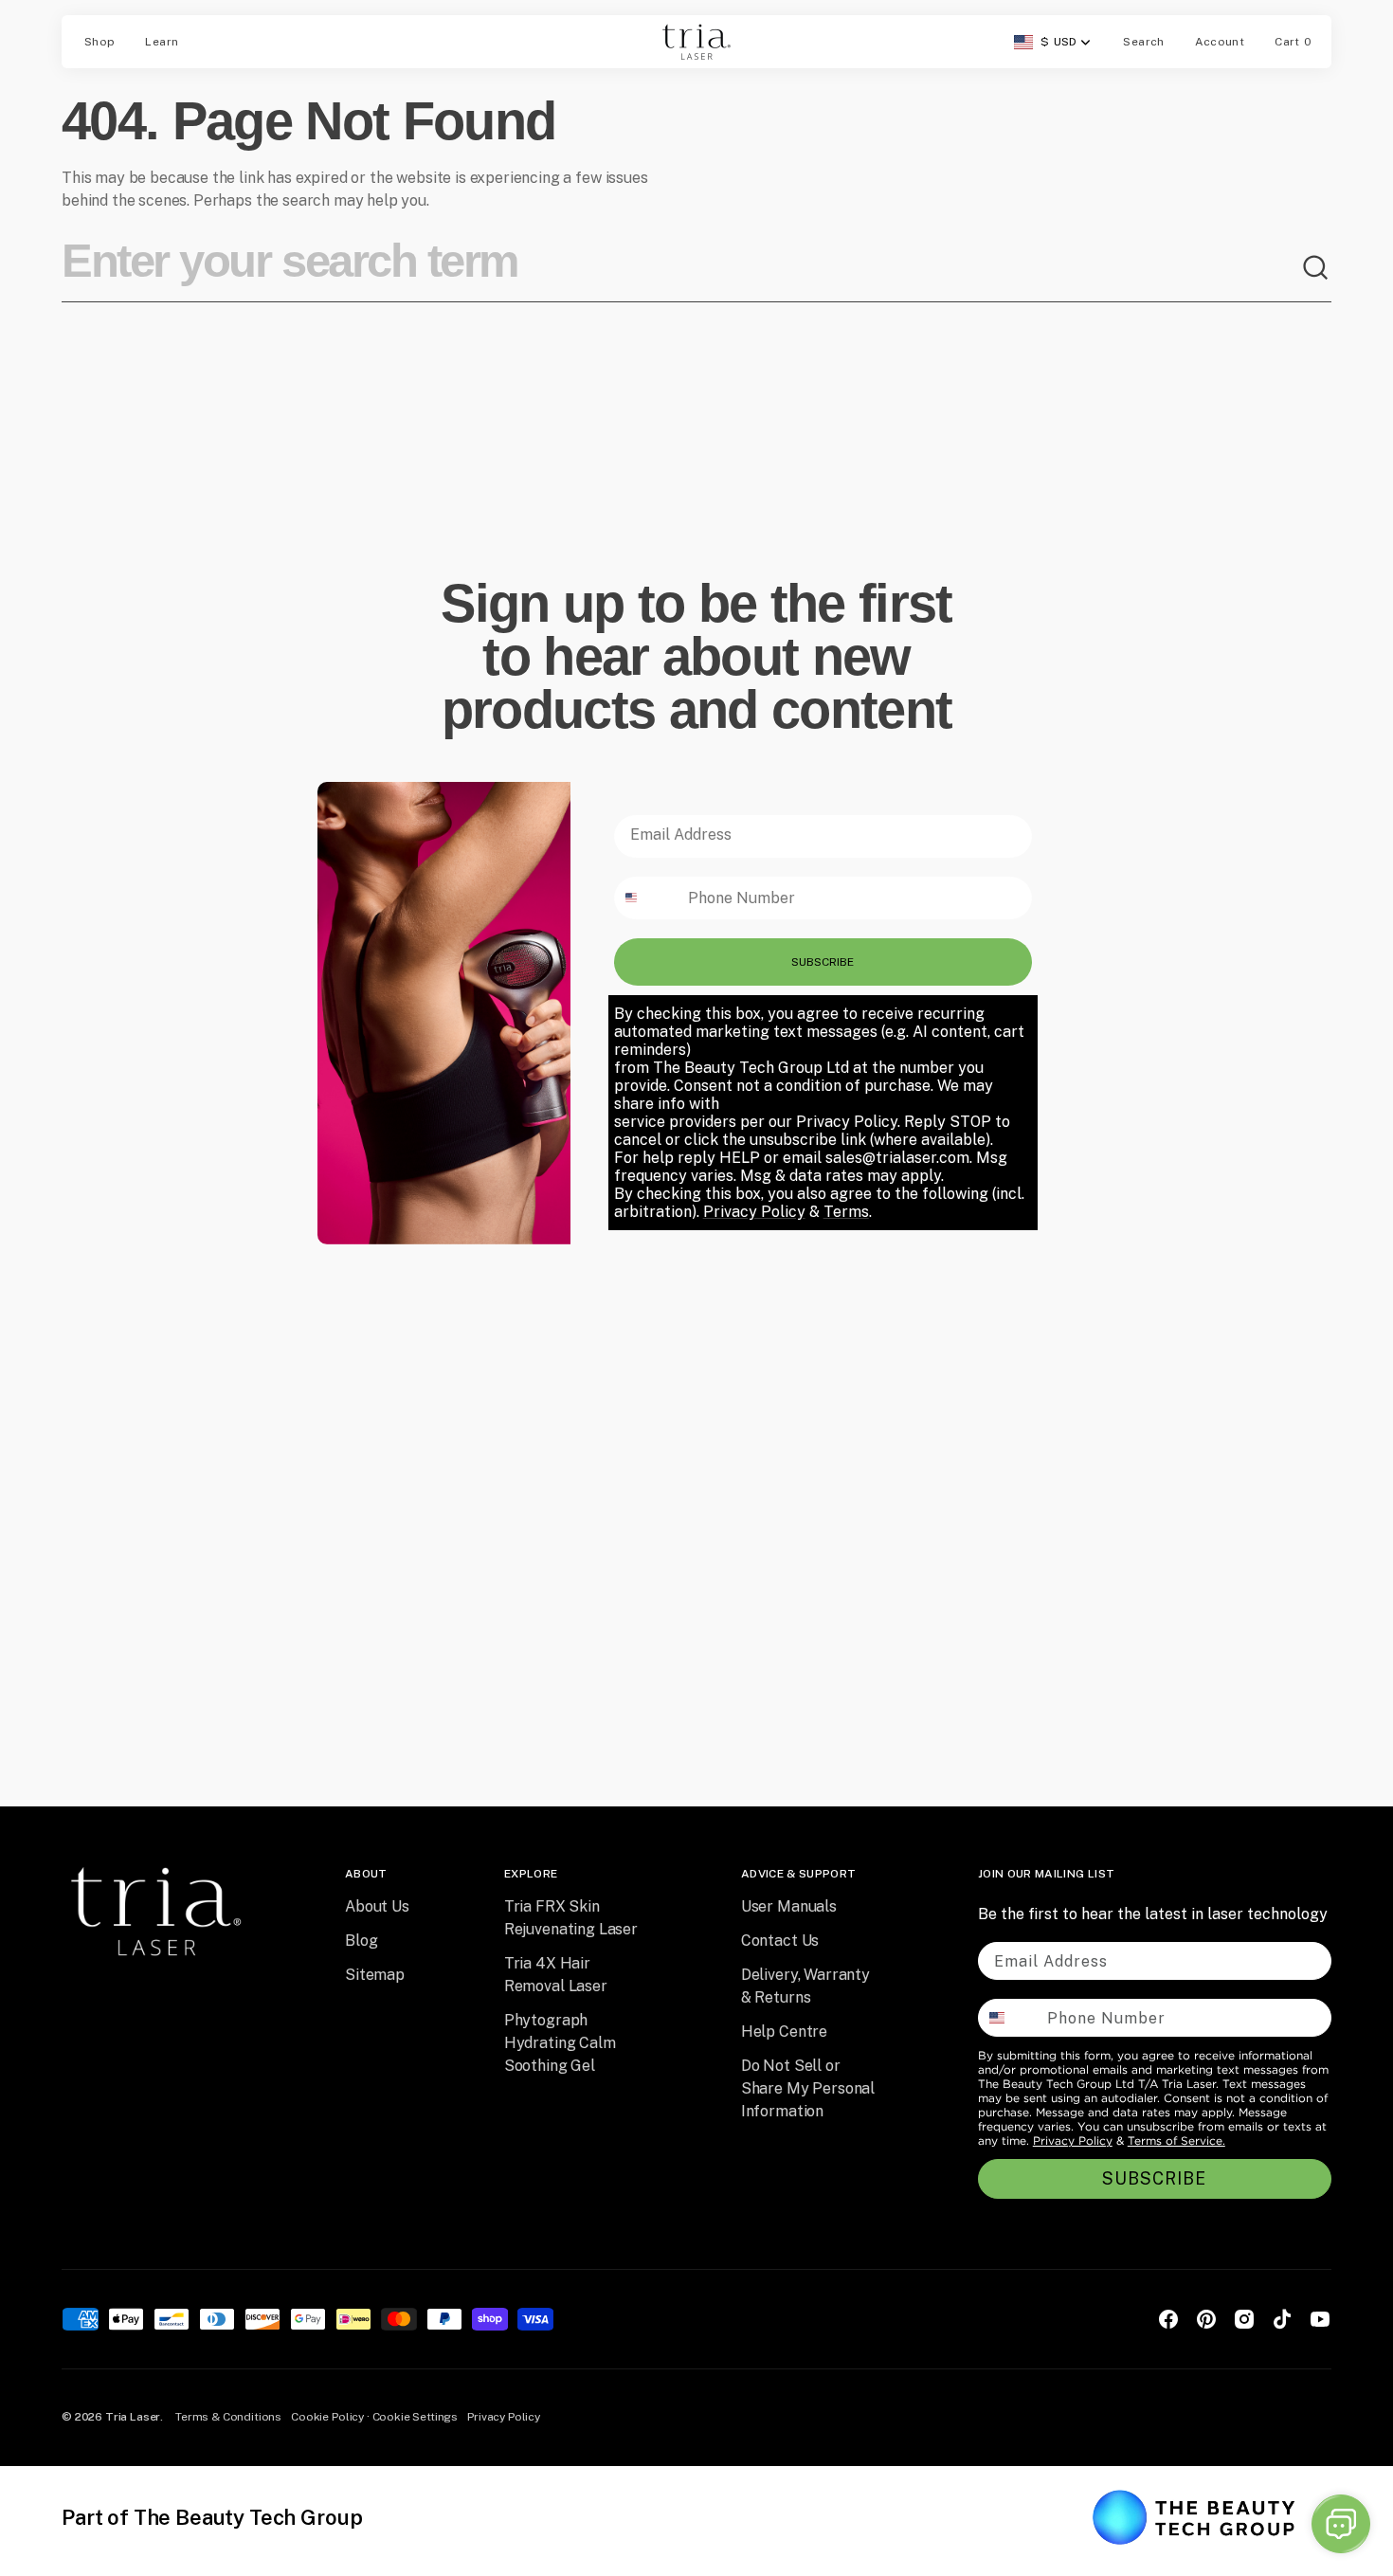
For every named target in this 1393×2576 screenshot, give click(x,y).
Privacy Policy (1073, 2141)
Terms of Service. (1176, 2141)
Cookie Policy (327, 2417)
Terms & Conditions (228, 2417)
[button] (1143, 42)
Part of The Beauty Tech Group (212, 2517)
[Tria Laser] (696, 42)
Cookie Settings (416, 2417)
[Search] (1316, 268)
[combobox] (681, 268)
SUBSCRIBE (823, 962)
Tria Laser (133, 2417)
